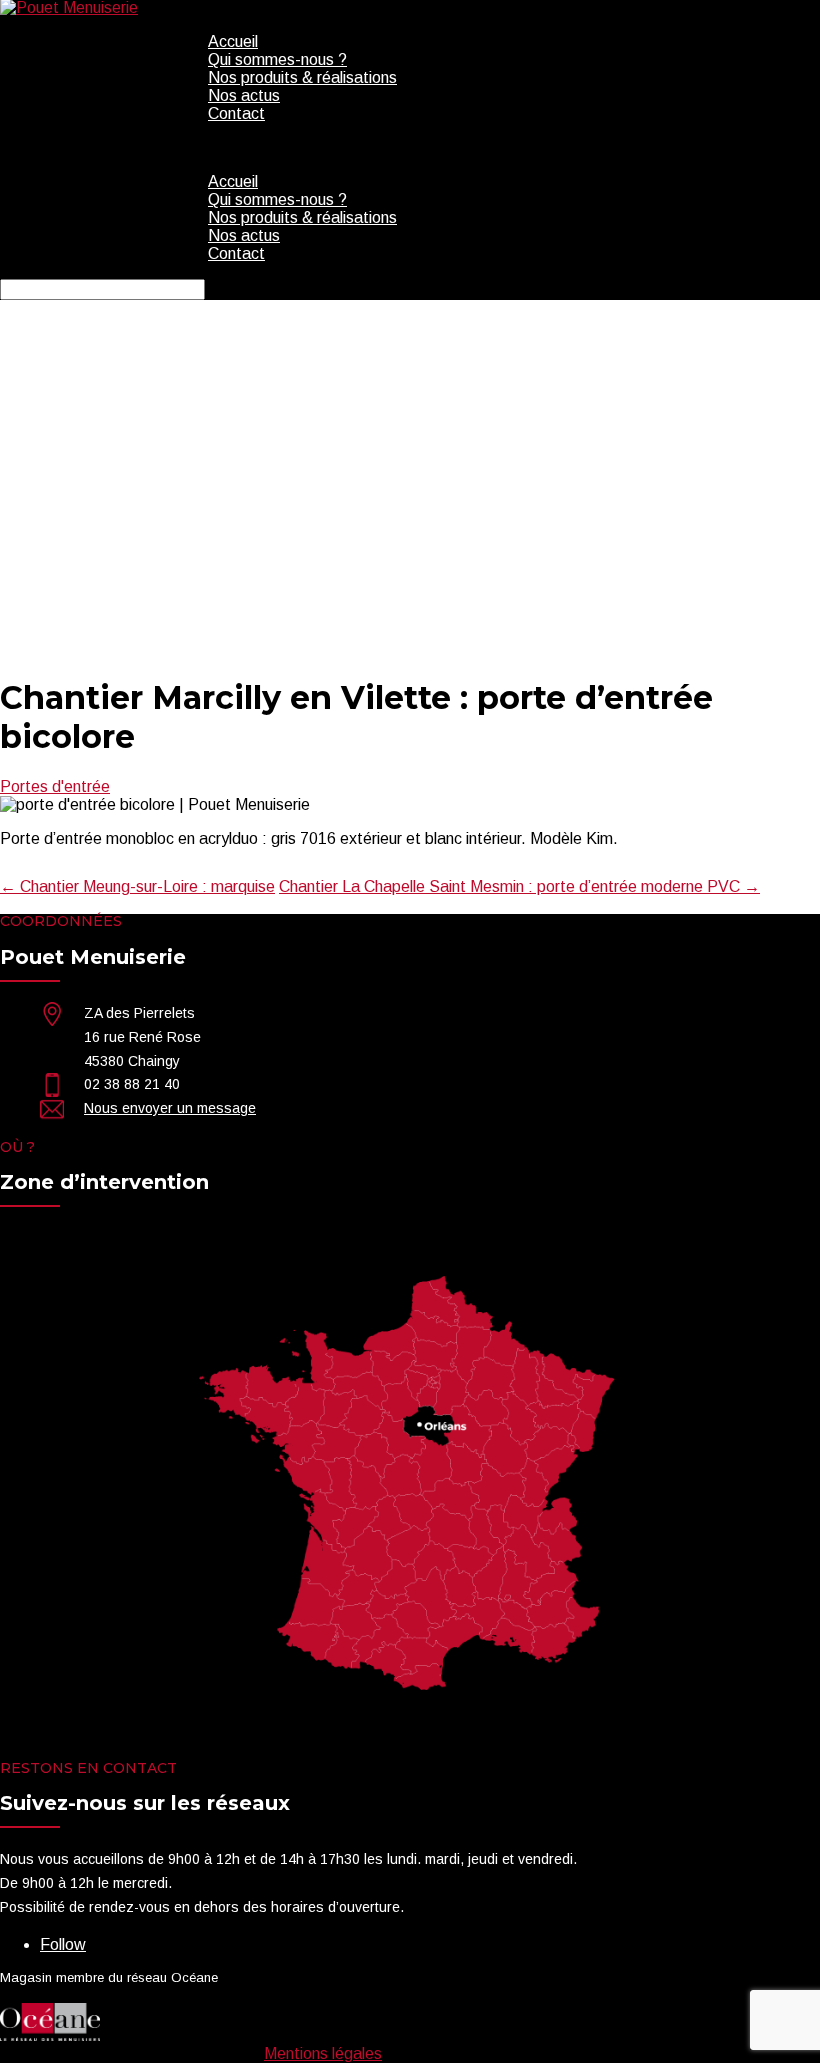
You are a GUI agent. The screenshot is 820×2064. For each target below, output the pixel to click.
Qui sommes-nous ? (277, 59)
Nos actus (244, 95)
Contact (236, 113)
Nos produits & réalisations (302, 77)
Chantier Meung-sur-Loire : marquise (137, 886)
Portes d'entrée (55, 786)
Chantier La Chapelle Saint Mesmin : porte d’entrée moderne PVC (519, 886)
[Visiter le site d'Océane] (50, 2035)
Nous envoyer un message (170, 1108)
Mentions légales (323, 2053)
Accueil (233, 41)
